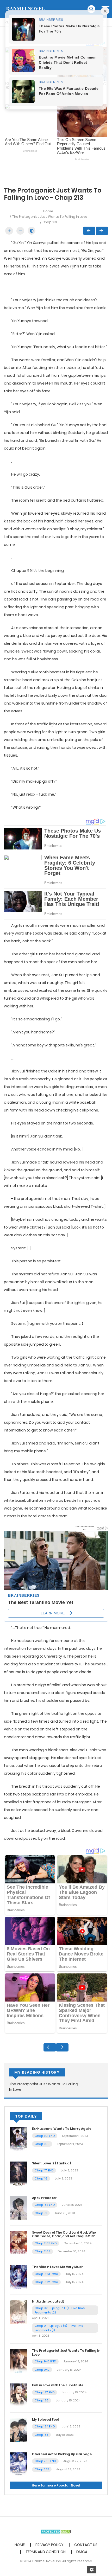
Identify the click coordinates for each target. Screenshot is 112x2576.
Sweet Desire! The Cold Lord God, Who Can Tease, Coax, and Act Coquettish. (64, 2234)
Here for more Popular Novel (56, 2485)
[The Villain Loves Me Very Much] (18, 2277)
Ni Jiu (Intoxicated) (48, 2301)
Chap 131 (41, 2213)
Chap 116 (41, 2178)
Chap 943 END (45, 2361)
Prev (89, 231)
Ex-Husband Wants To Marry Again (61, 2129)
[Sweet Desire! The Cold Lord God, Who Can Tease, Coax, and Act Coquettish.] (18, 2242)
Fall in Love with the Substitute (58, 2385)
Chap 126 (42, 2400)
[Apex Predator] (18, 2208)
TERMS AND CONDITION (46, 2552)
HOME (20, 2545)
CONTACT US (86, 2545)
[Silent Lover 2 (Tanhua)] (18, 2173)
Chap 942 (42, 2370)
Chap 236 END (45, 2461)
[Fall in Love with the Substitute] (18, 2395)
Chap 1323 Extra (46, 2274)
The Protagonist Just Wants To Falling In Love (50, 217)
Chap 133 (41, 2435)
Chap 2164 (42, 2251)
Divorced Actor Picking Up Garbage (62, 2454)
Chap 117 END (44, 2170)
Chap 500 (42, 2144)
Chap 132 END (45, 2205)
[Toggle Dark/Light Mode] (32, 231)
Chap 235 (42, 2469)
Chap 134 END (45, 2426)
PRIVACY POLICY (49, 2545)
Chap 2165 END (46, 2243)
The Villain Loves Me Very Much (58, 2267)
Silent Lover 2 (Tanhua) (51, 2163)
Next (102, 231)
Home (48, 211)
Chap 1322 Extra (46, 2282)
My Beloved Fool (45, 2420)
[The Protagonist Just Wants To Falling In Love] (18, 2361)
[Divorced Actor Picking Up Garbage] (18, 2464)
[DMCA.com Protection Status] (56, 2531)
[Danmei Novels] (25, 9)
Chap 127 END (45, 2392)
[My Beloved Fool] (18, 2430)
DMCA (82, 2552)
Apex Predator (44, 2198)
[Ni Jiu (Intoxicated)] (18, 2311)
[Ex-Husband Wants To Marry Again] (18, 2139)
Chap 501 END (45, 2136)
